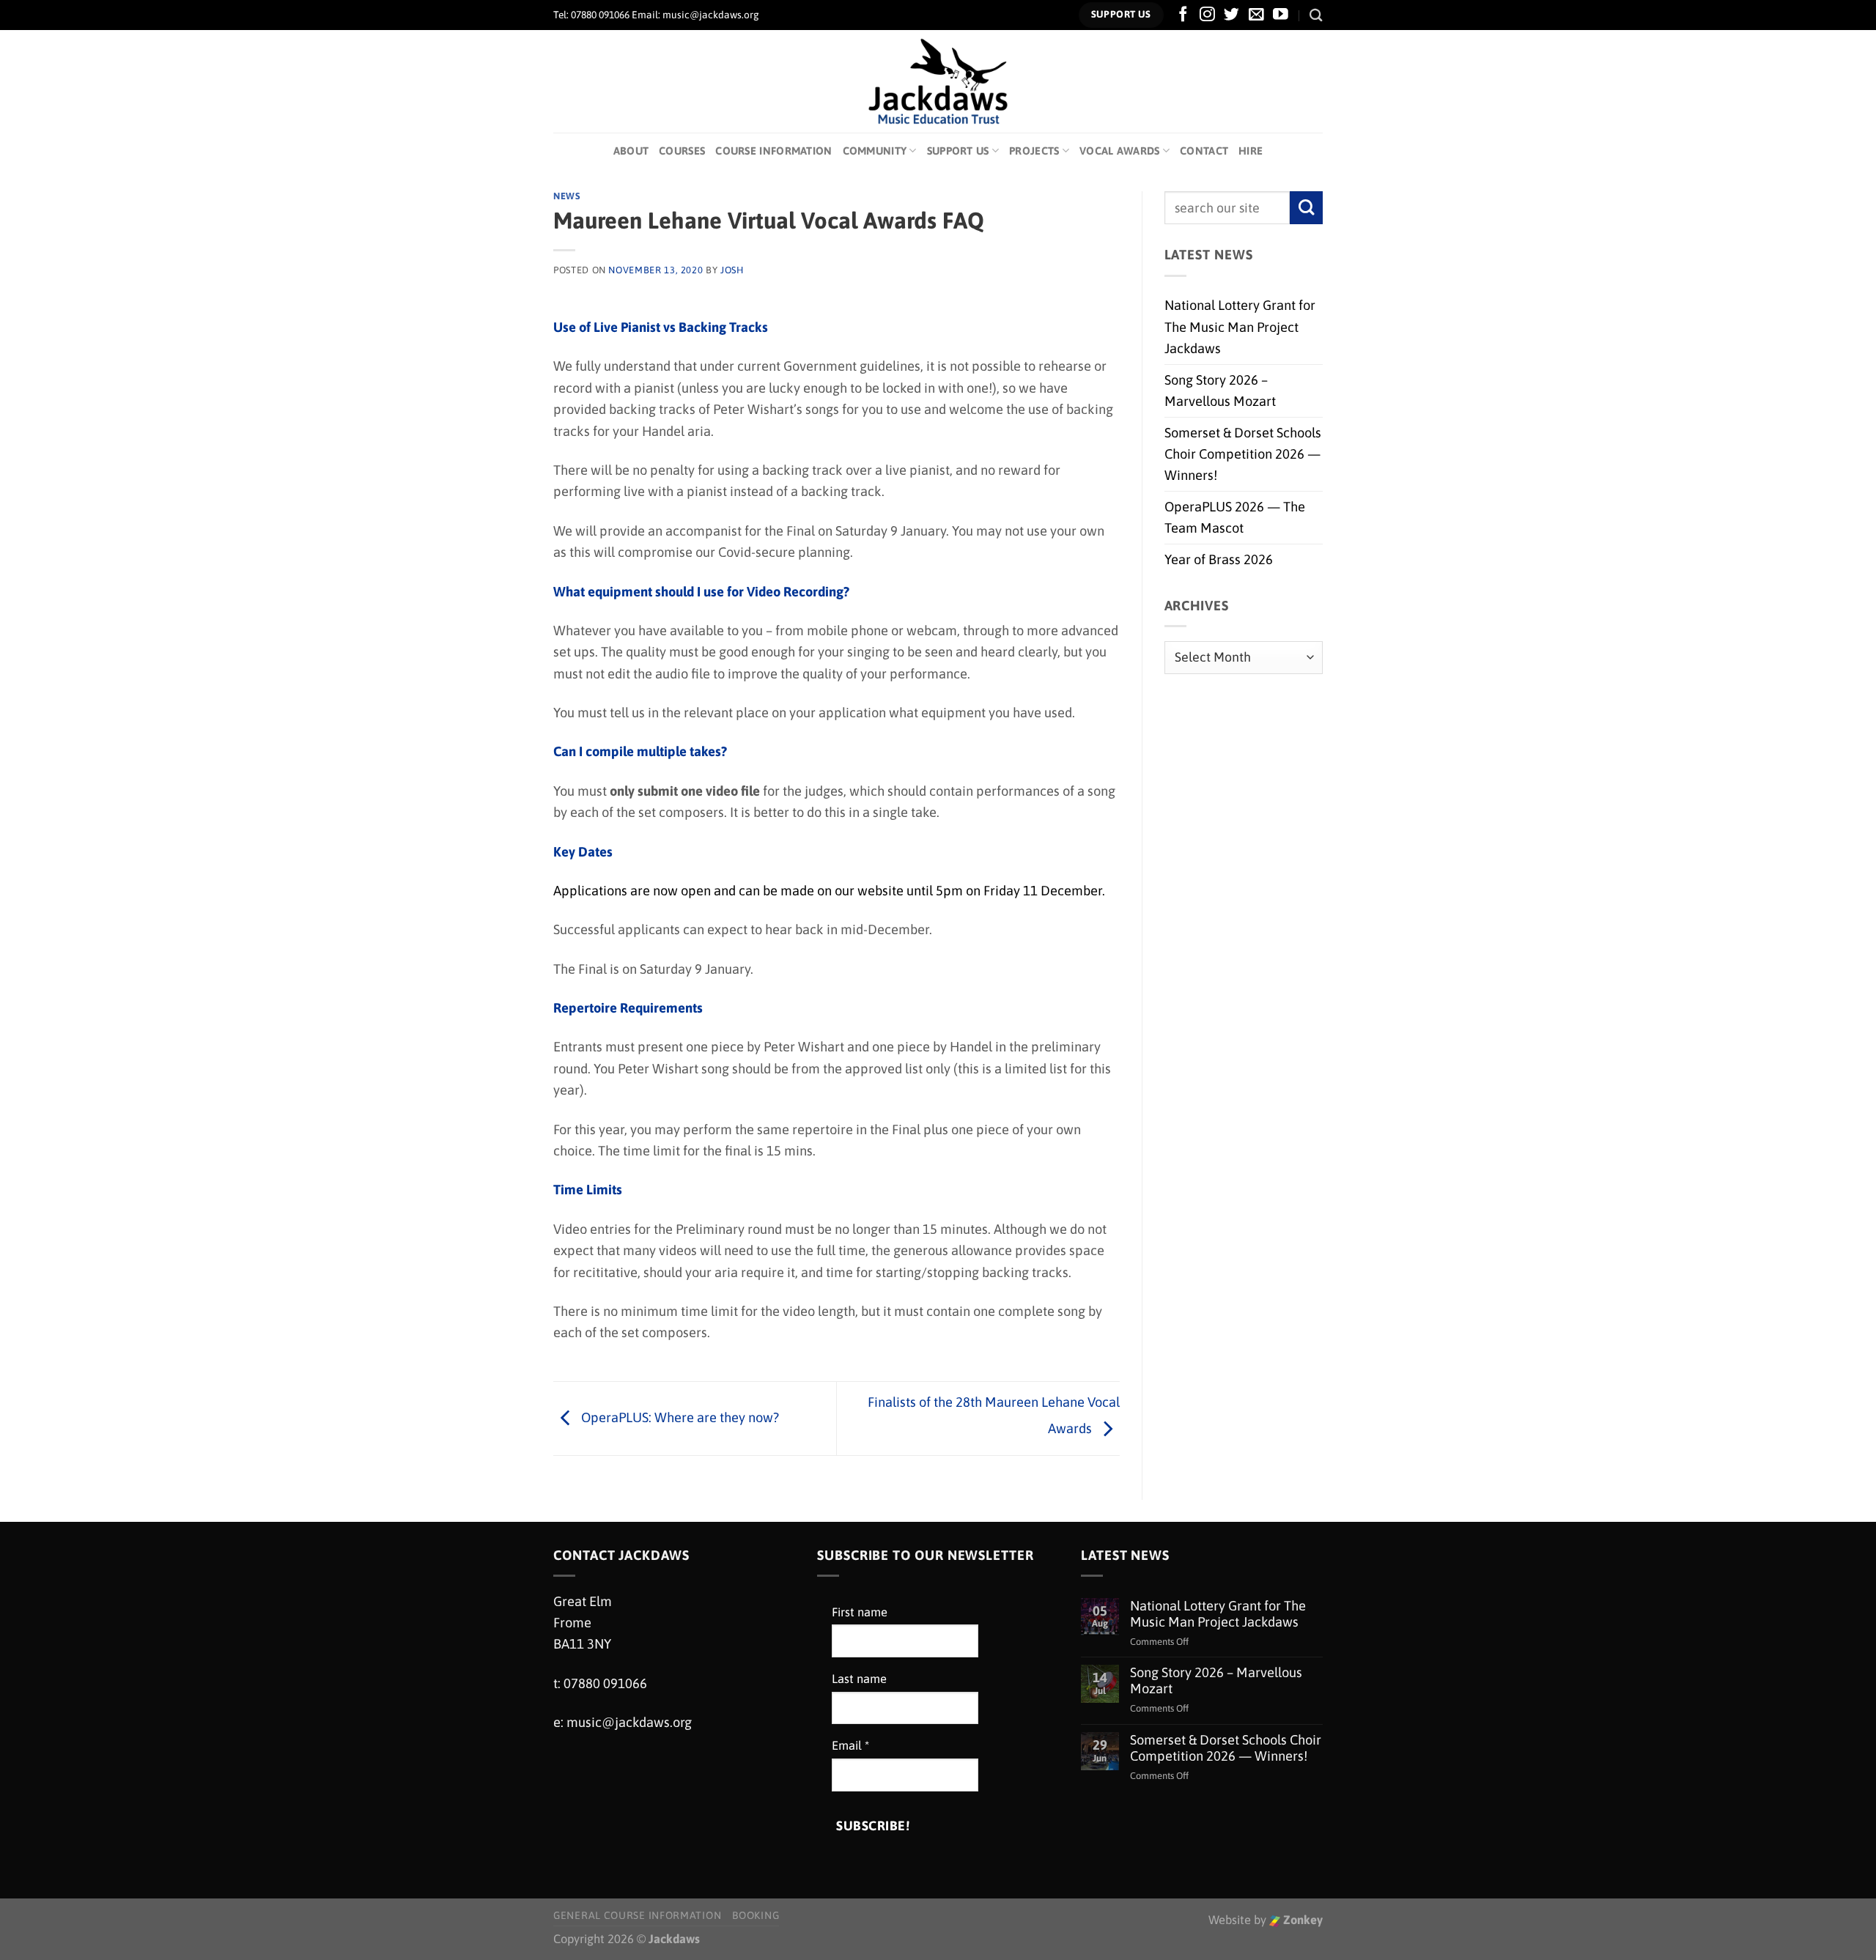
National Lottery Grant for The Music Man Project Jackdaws (1240, 327)
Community (875, 151)
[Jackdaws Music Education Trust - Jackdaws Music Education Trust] (938, 81)
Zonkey (1301, 1920)
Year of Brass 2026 (1219, 559)
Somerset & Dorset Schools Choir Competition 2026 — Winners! (1243, 454)
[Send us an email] (1256, 15)
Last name (859, 1679)
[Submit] (1306, 208)
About (631, 151)
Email (850, 1746)
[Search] (1316, 15)
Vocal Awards (1120, 151)
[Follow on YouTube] (1281, 15)
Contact (1204, 151)
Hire (1251, 151)
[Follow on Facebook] (1183, 15)
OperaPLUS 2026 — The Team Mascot (1235, 517)
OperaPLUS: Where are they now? (679, 1417)
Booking (756, 1915)
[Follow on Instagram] (1207, 15)
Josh (732, 270)
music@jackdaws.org (629, 1722)
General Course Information (637, 1915)
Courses (682, 151)
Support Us (958, 151)
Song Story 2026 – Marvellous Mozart (1220, 391)
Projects (1034, 151)
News (567, 196)
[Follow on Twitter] (1231, 15)
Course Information (773, 151)
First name (860, 1612)
